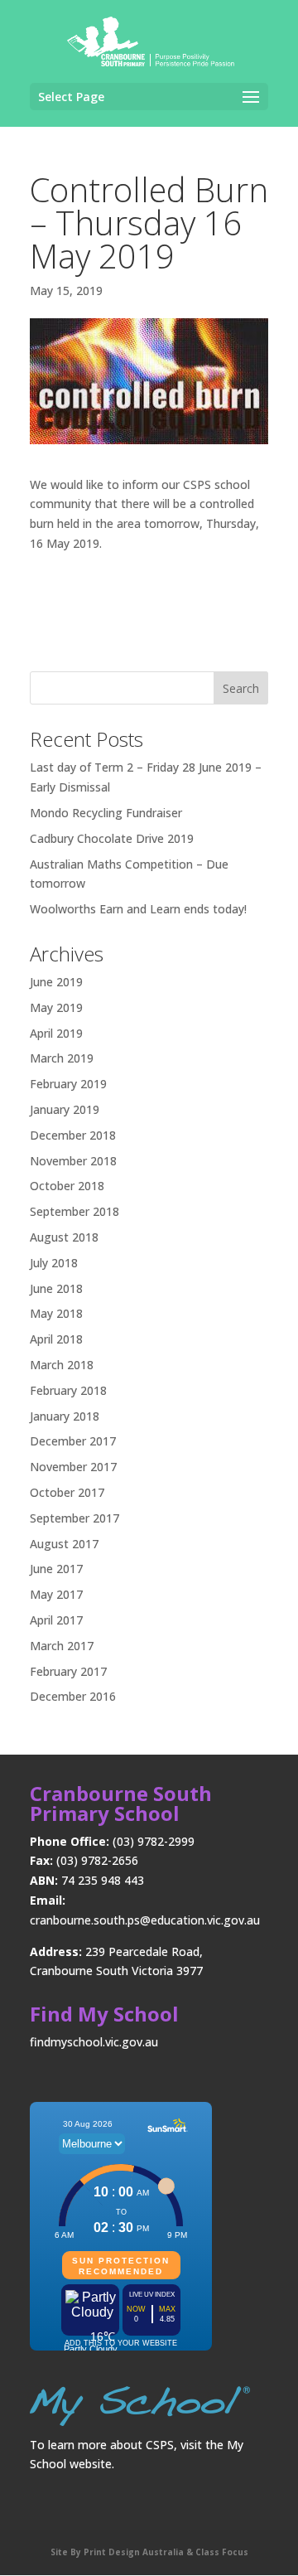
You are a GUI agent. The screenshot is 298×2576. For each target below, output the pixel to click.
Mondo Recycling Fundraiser (106, 813)
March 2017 (62, 1646)
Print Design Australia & (138, 2552)
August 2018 (64, 1237)
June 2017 (56, 1569)
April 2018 (56, 1339)
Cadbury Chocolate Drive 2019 (112, 838)
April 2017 (56, 1620)
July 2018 (54, 1263)
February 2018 (68, 1390)
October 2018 (67, 1186)
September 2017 (74, 1518)
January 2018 (65, 1416)
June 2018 (56, 1288)
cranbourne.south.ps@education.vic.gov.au (145, 1920)
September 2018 (74, 1211)
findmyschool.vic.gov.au (94, 2042)
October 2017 (67, 1492)
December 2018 (73, 1135)
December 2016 (73, 1696)
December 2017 (73, 1441)
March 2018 (62, 1365)
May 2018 (56, 1313)
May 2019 (56, 1007)
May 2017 (56, 1594)
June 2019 (56, 982)
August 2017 (64, 1544)
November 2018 (73, 1161)
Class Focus (221, 2552)
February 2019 (68, 1084)
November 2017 (73, 1467)
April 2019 (56, 1033)
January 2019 (65, 1109)
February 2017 (68, 1671)
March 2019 (62, 1058)
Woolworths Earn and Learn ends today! (138, 909)
